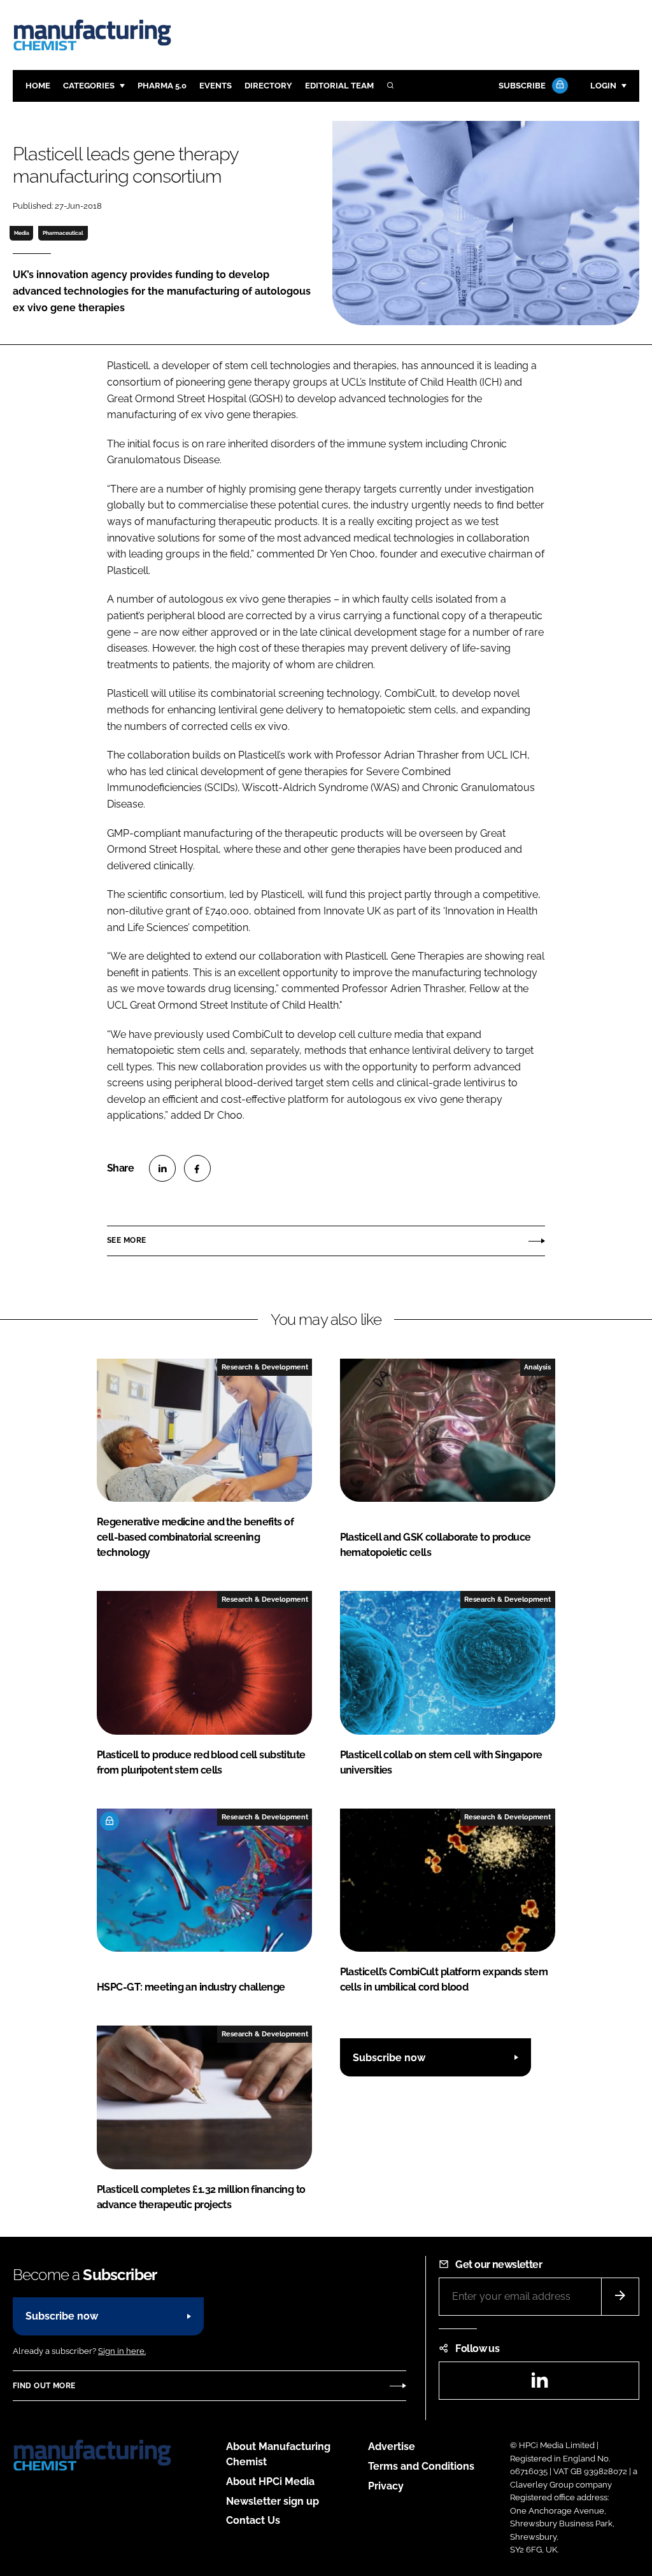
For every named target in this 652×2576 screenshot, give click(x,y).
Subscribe (522, 86)
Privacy (386, 2486)
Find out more (44, 2386)
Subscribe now (389, 2058)
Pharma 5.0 (162, 86)
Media (22, 233)
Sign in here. (122, 2351)
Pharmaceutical (63, 233)
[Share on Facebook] (197, 1168)
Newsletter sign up (273, 2501)
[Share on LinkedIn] (162, 1168)
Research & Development (265, 1367)
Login (603, 86)
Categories (89, 86)
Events (216, 86)
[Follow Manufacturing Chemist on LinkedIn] (539, 2384)
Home (38, 86)
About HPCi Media (270, 2481)
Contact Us (253, 2520)
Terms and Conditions (421, 2466)
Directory (268, 86)
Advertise (392, 2446)
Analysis (537, 1367)
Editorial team (339, 86)
